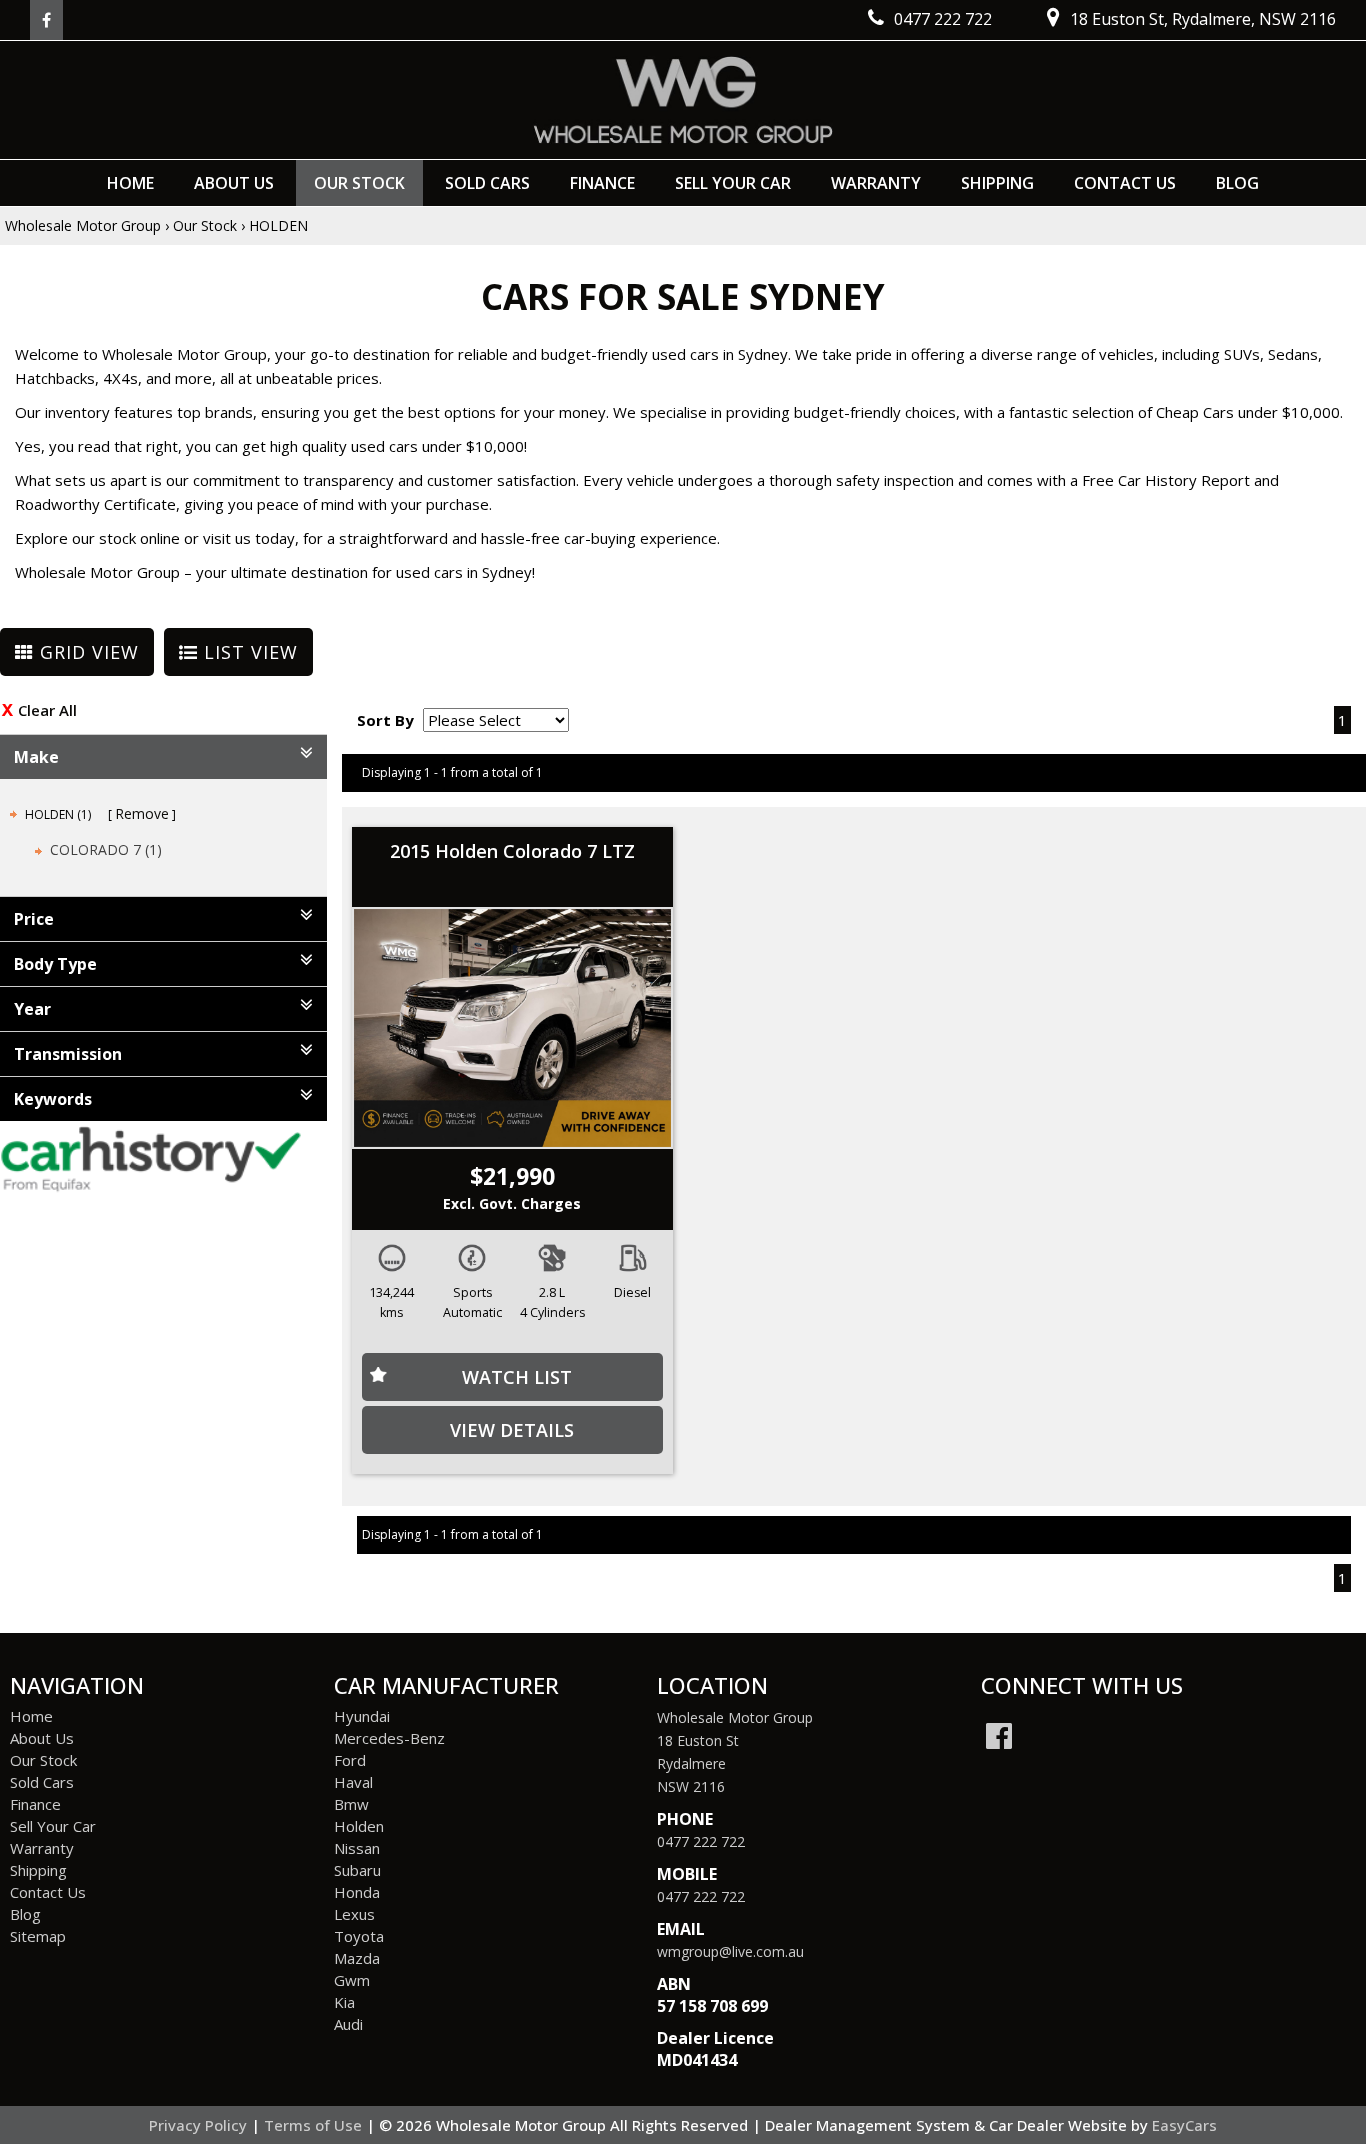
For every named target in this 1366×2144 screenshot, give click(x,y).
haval (353, 1782)
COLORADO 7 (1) (106, 849)
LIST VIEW (248, 652)
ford (350, 1760)
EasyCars (1184, 2125)
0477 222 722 (701, 1841)
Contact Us (1125, 183)
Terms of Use (315, 2125)
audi (348, 2024)
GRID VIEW (86, 652)
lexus (354, 1914)
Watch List (517, 1377)
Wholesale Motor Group (83, 225)
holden (359, 1826)
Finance (602, 183)
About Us (234, 183)
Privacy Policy (200, 2125)
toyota (359, 1936)
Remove (142, 813)
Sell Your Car (733, 183)
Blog (1237, 183)
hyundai (362, 1716)
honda (357, 1892)
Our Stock (359, 183)
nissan (357, 1848)
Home (130, 183)
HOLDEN (278, 225)
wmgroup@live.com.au (730, 1951)
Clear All (47, 710)
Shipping (997, 183)
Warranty (876, 183)
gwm (352, 1980)
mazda (357, 1958)
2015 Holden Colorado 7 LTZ (512, 851)
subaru (357, 1870)
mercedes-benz (389, 1738)
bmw (351, 1804)
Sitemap (38, 1936)
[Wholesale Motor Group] (683, 100)
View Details (512, 1430)
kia (344, 2002)
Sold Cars (487, 183)
